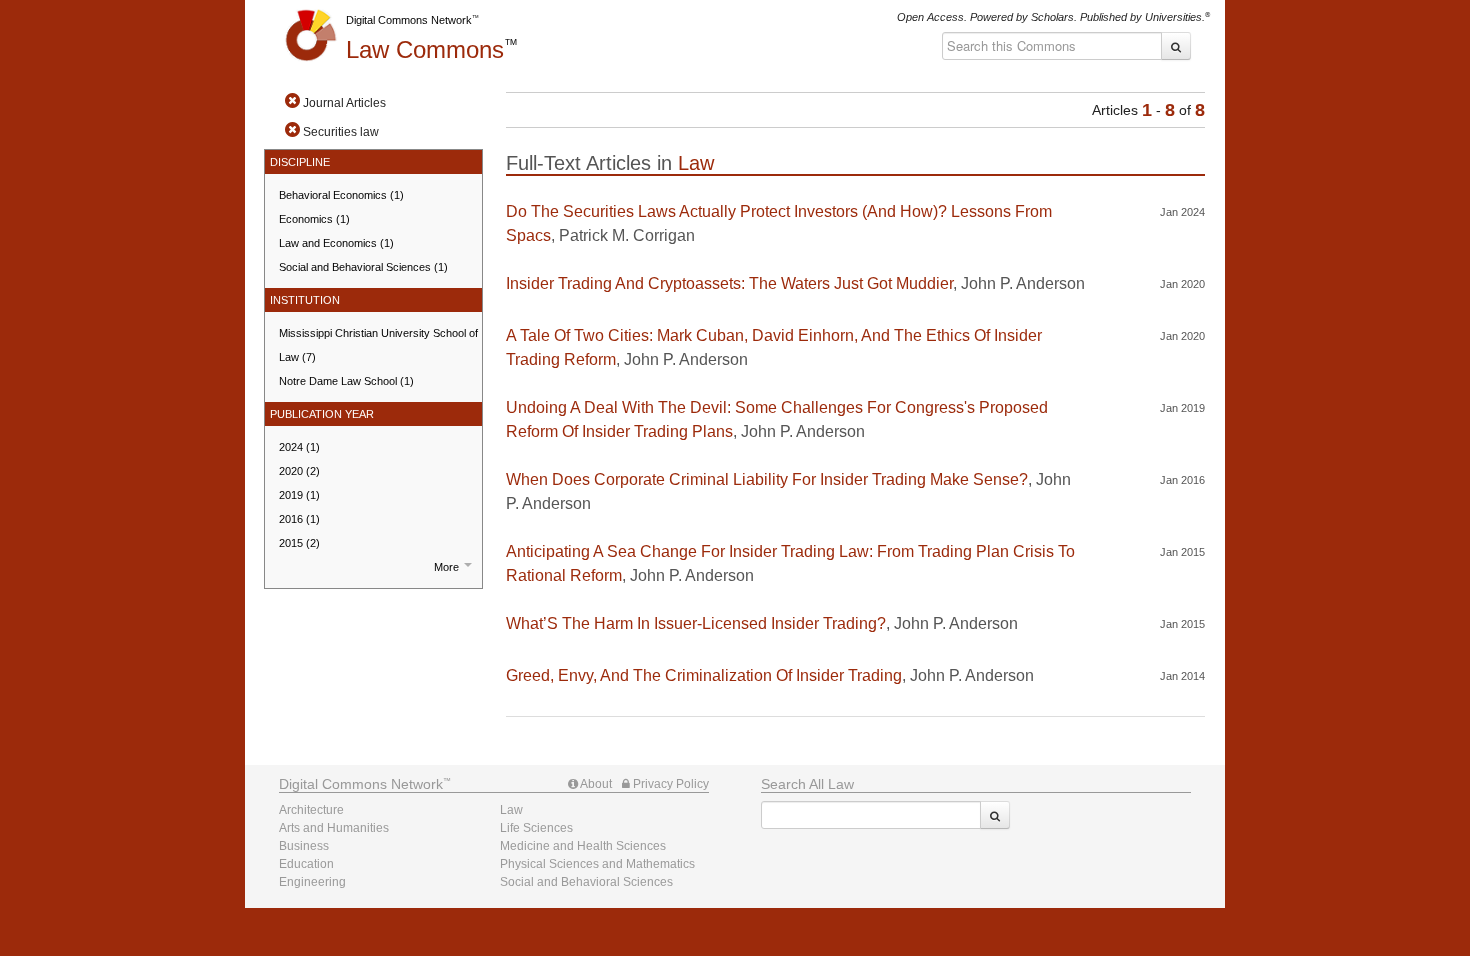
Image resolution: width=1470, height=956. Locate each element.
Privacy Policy (669, 784)
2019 (299, 495)
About (595, 784)
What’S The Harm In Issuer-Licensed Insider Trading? (696, 623)
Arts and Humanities (334, 828)
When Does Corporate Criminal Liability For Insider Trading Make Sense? (767, 479)
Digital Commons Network (409, 20)
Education (306, 864)
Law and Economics (336, 243)
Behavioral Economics (341, 195)
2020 (299, 471)
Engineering (312, 882)
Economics (314, 219)
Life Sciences (536, 828)
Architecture (311, 810)
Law (425, 49)
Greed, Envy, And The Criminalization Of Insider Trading (704, 675)
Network (361, 784)
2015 (299, 543)
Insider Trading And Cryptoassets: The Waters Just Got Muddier (729, 283)
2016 (299, 519)
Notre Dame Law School (346, 381)
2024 (299, 447)
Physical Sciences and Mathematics (597, 864)
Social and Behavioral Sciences (363, 267)
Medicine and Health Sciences (583, 846)
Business (304, 846)
